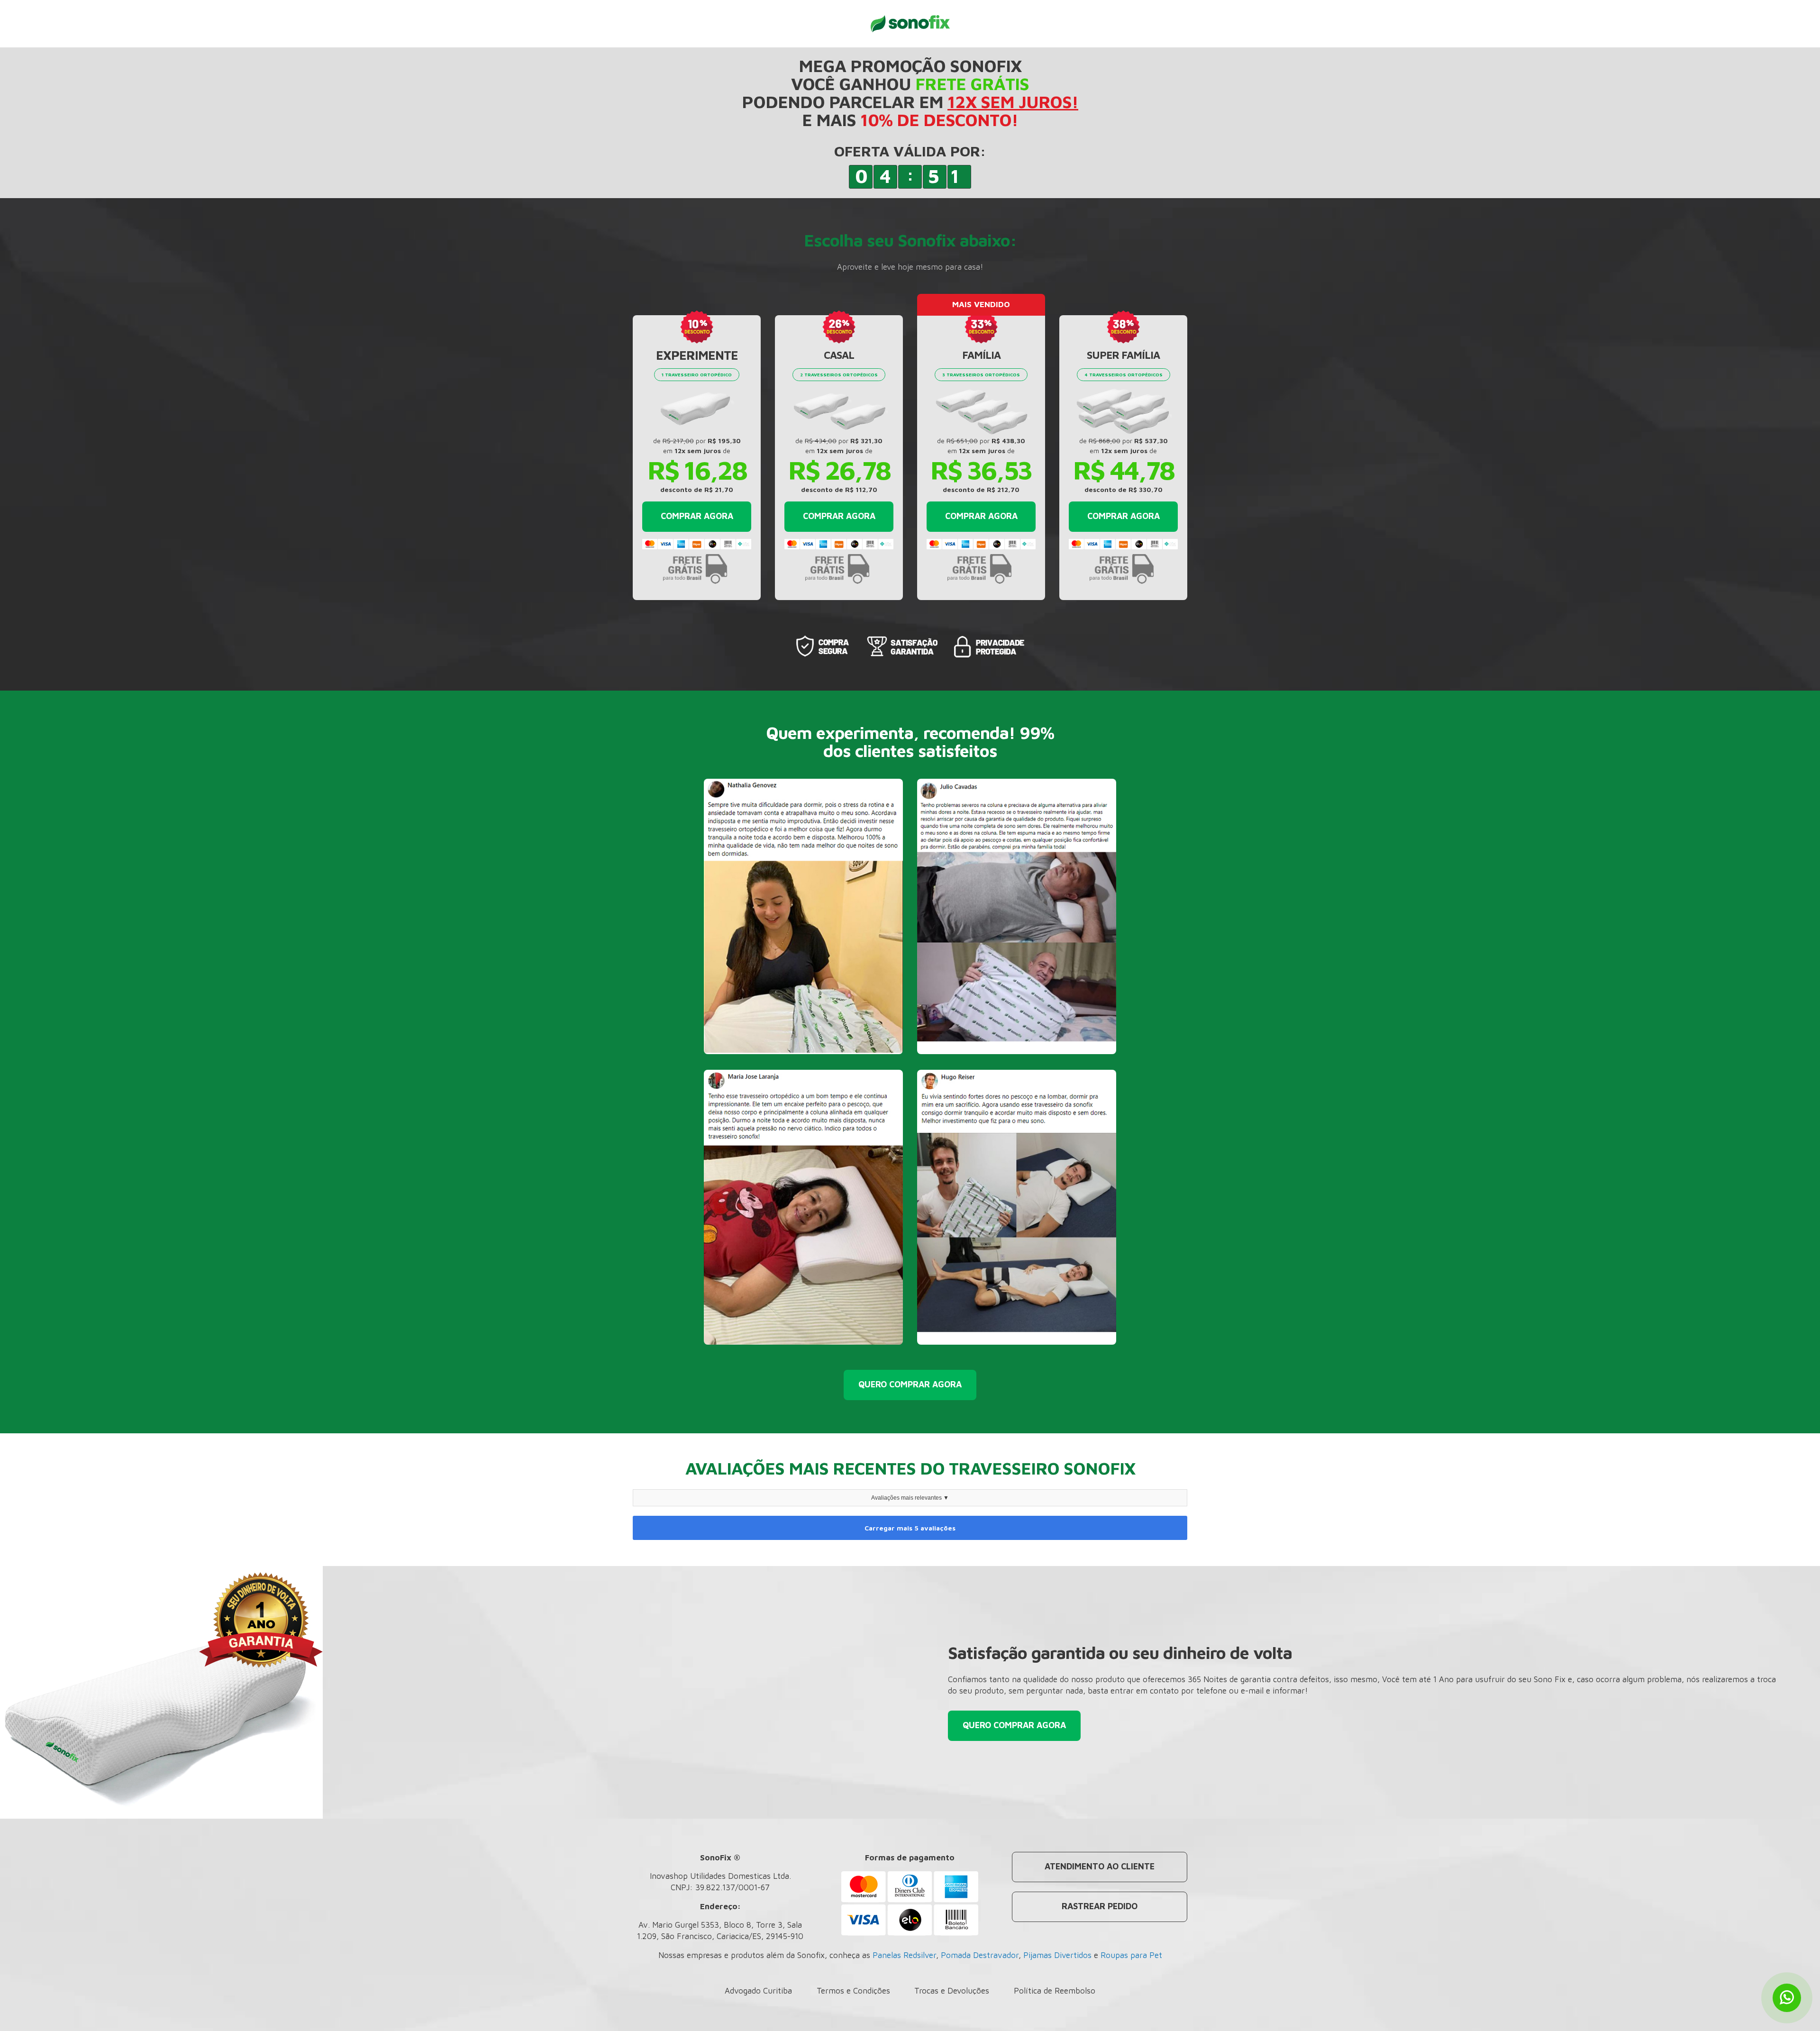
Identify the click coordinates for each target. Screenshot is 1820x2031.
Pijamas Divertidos (1057, 1955)
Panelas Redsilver (904, 1955)
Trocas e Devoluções (952, 1991)
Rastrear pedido (1100, 1906)
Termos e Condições (853, 1991)
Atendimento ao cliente (1100, 1866)
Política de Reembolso (1055, 1991)
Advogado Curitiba (758, 1991)
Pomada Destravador (980, 1955)
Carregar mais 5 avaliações (910, 1528)
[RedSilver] (910, 23)
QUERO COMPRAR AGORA (910, 1384)
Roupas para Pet (1131, 1955)
